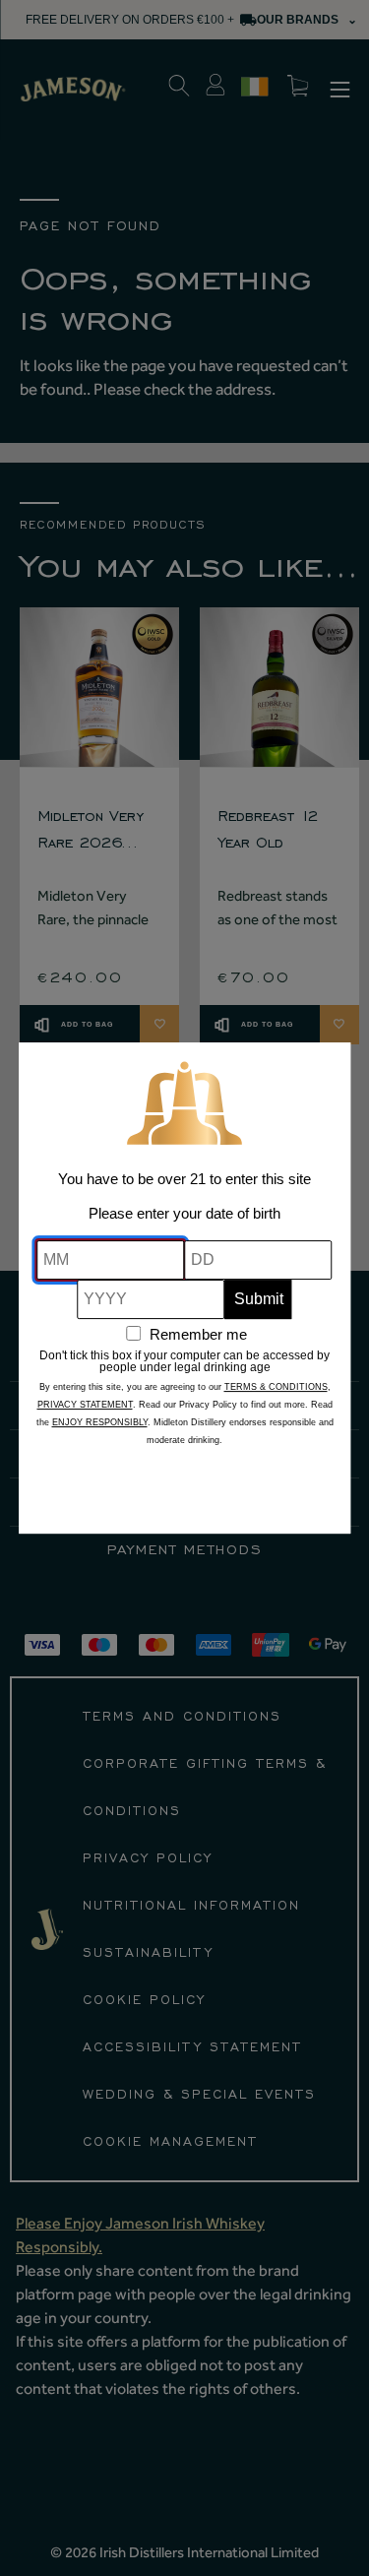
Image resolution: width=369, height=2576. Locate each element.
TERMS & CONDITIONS (276, 1387)
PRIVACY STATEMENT (85, 1405)
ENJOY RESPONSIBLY (100, 1422)
